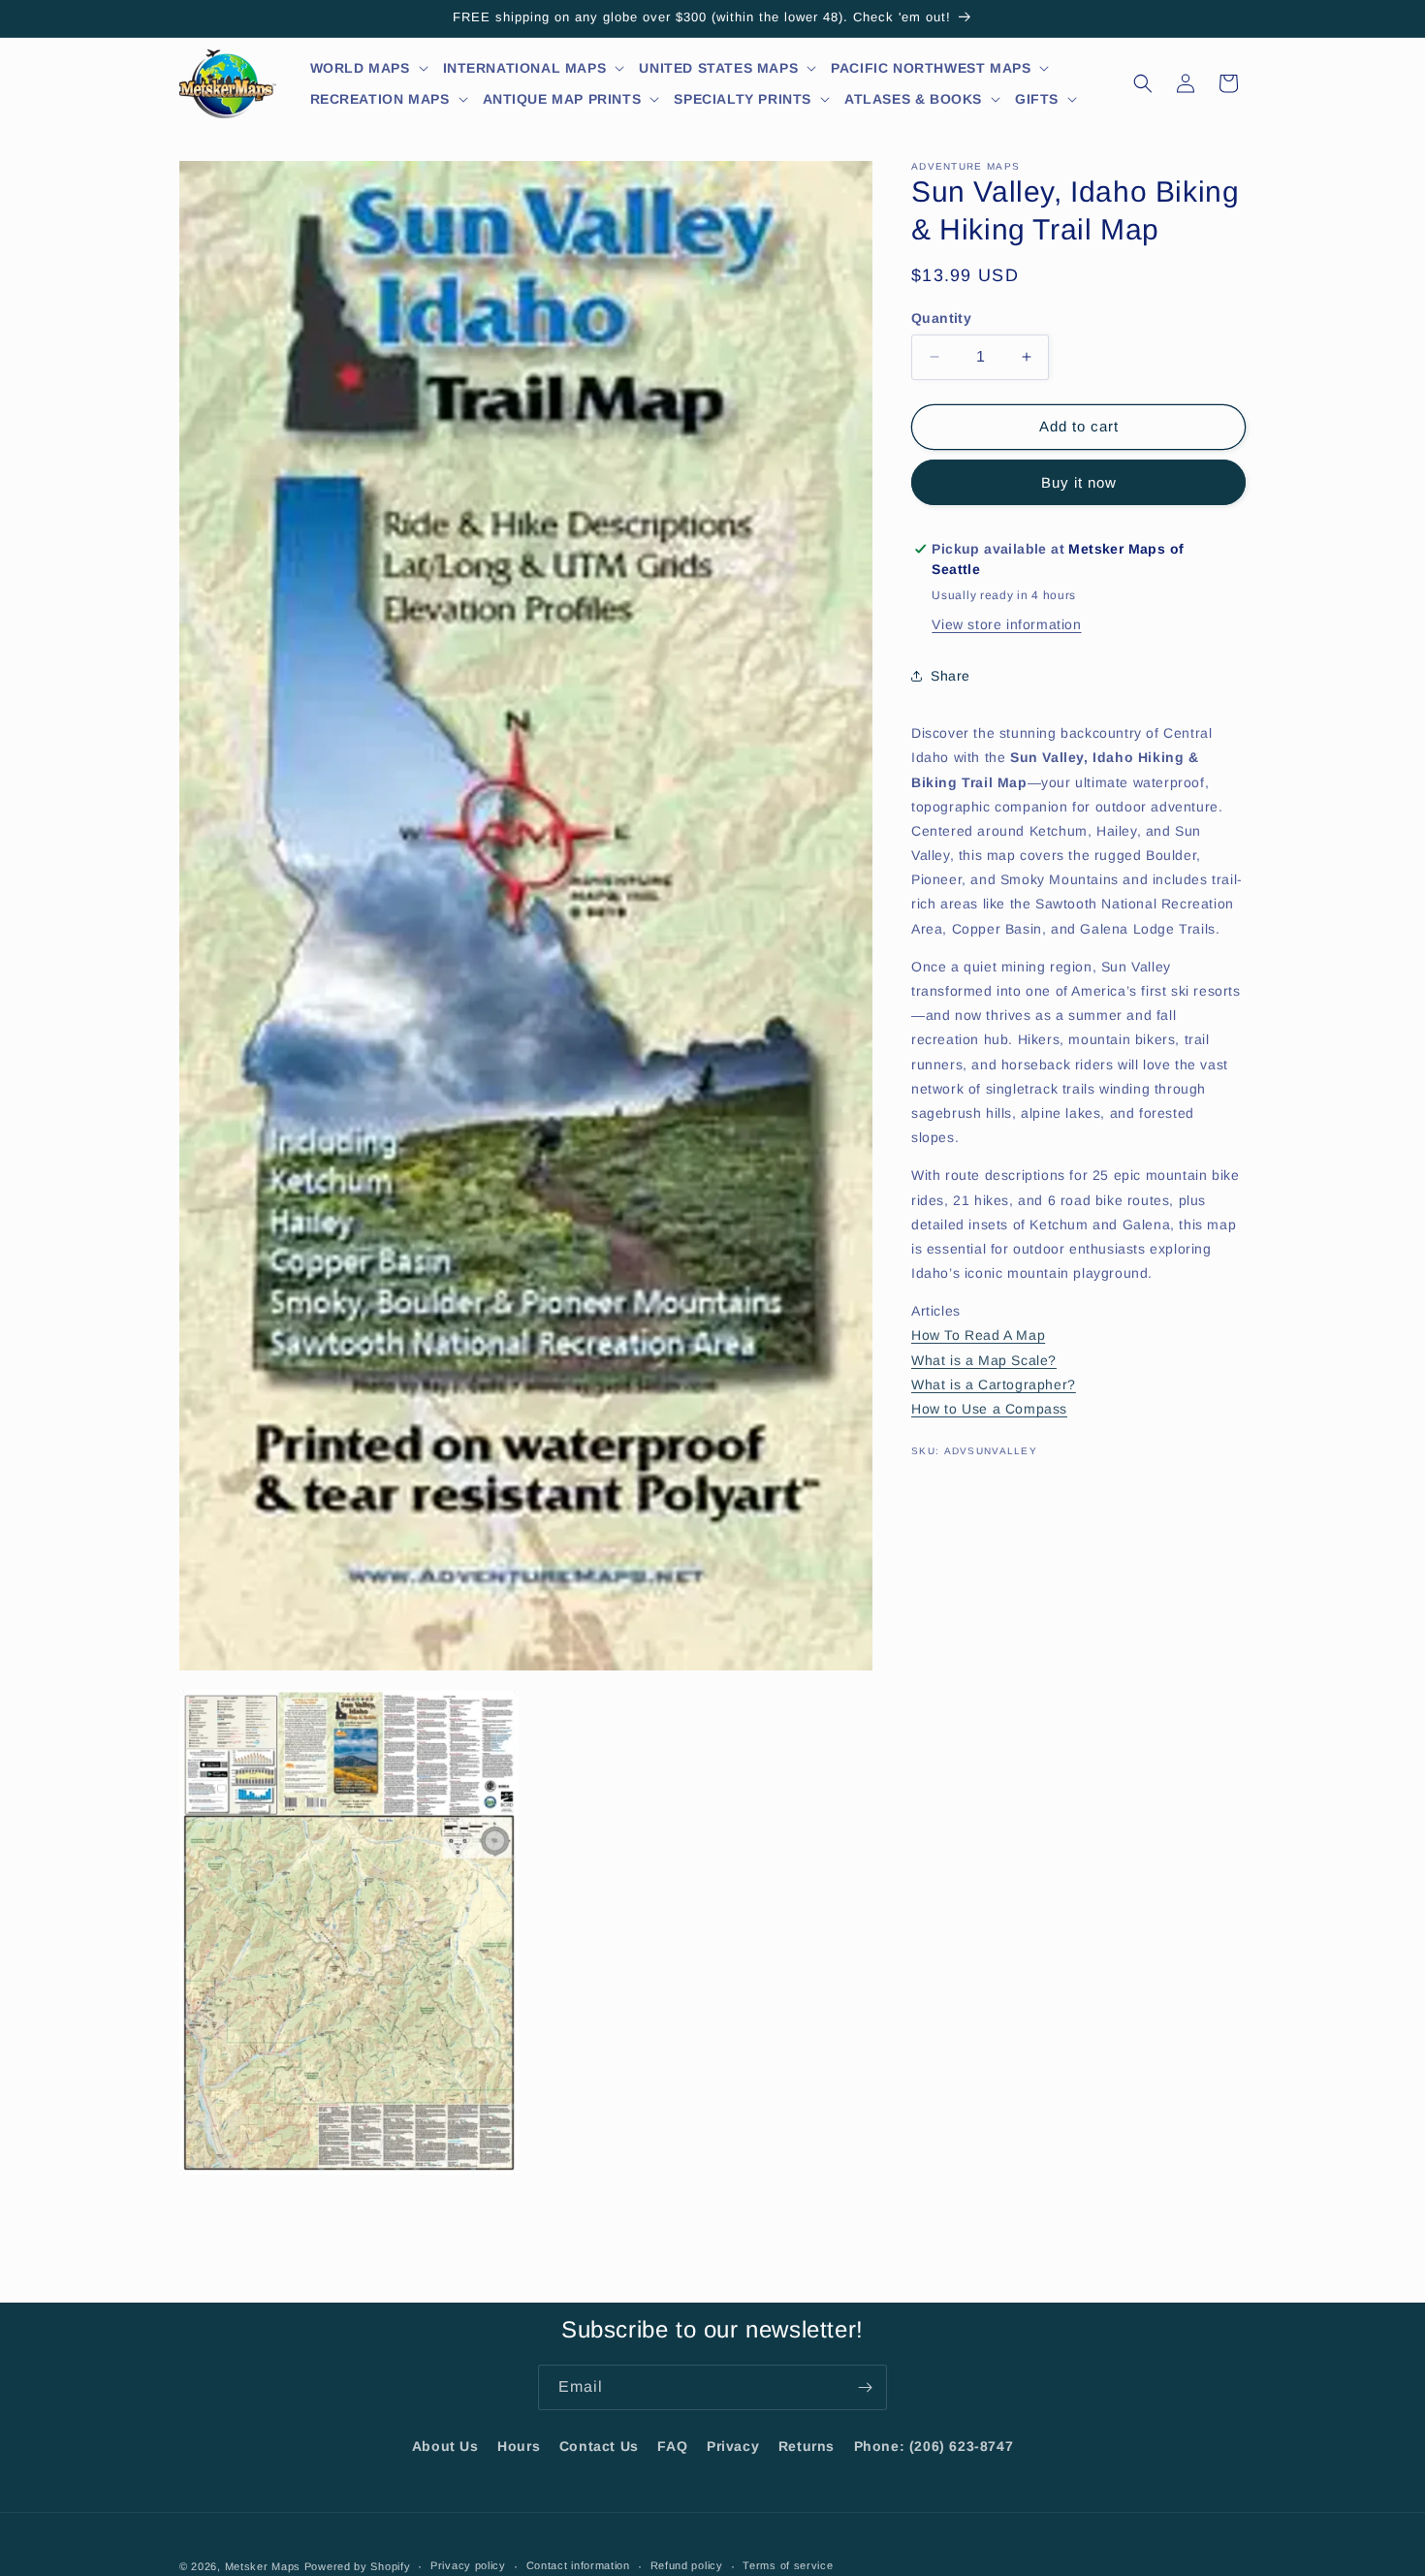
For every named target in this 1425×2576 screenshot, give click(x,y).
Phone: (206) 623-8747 (934, 2446)
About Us (445, 2446)
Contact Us (599, 2446)
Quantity (941, 318)
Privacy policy (468, 2566)
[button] (370, 68)
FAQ (672, 2446)
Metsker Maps (263, 2566)
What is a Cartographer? (994, 1384)
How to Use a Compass (989, 1409)
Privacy (733, 2446)
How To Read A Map (978, 1335)
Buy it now (1079, 482)
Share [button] (950, 676)
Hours (519, 2446)
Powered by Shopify (358, 2566)
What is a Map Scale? (984, 1360)
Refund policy (687, 2566)
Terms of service (788, 2566)
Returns (807, 2446)
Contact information (578, 2566)
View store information (1006, 624)
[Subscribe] (865, 2387)
